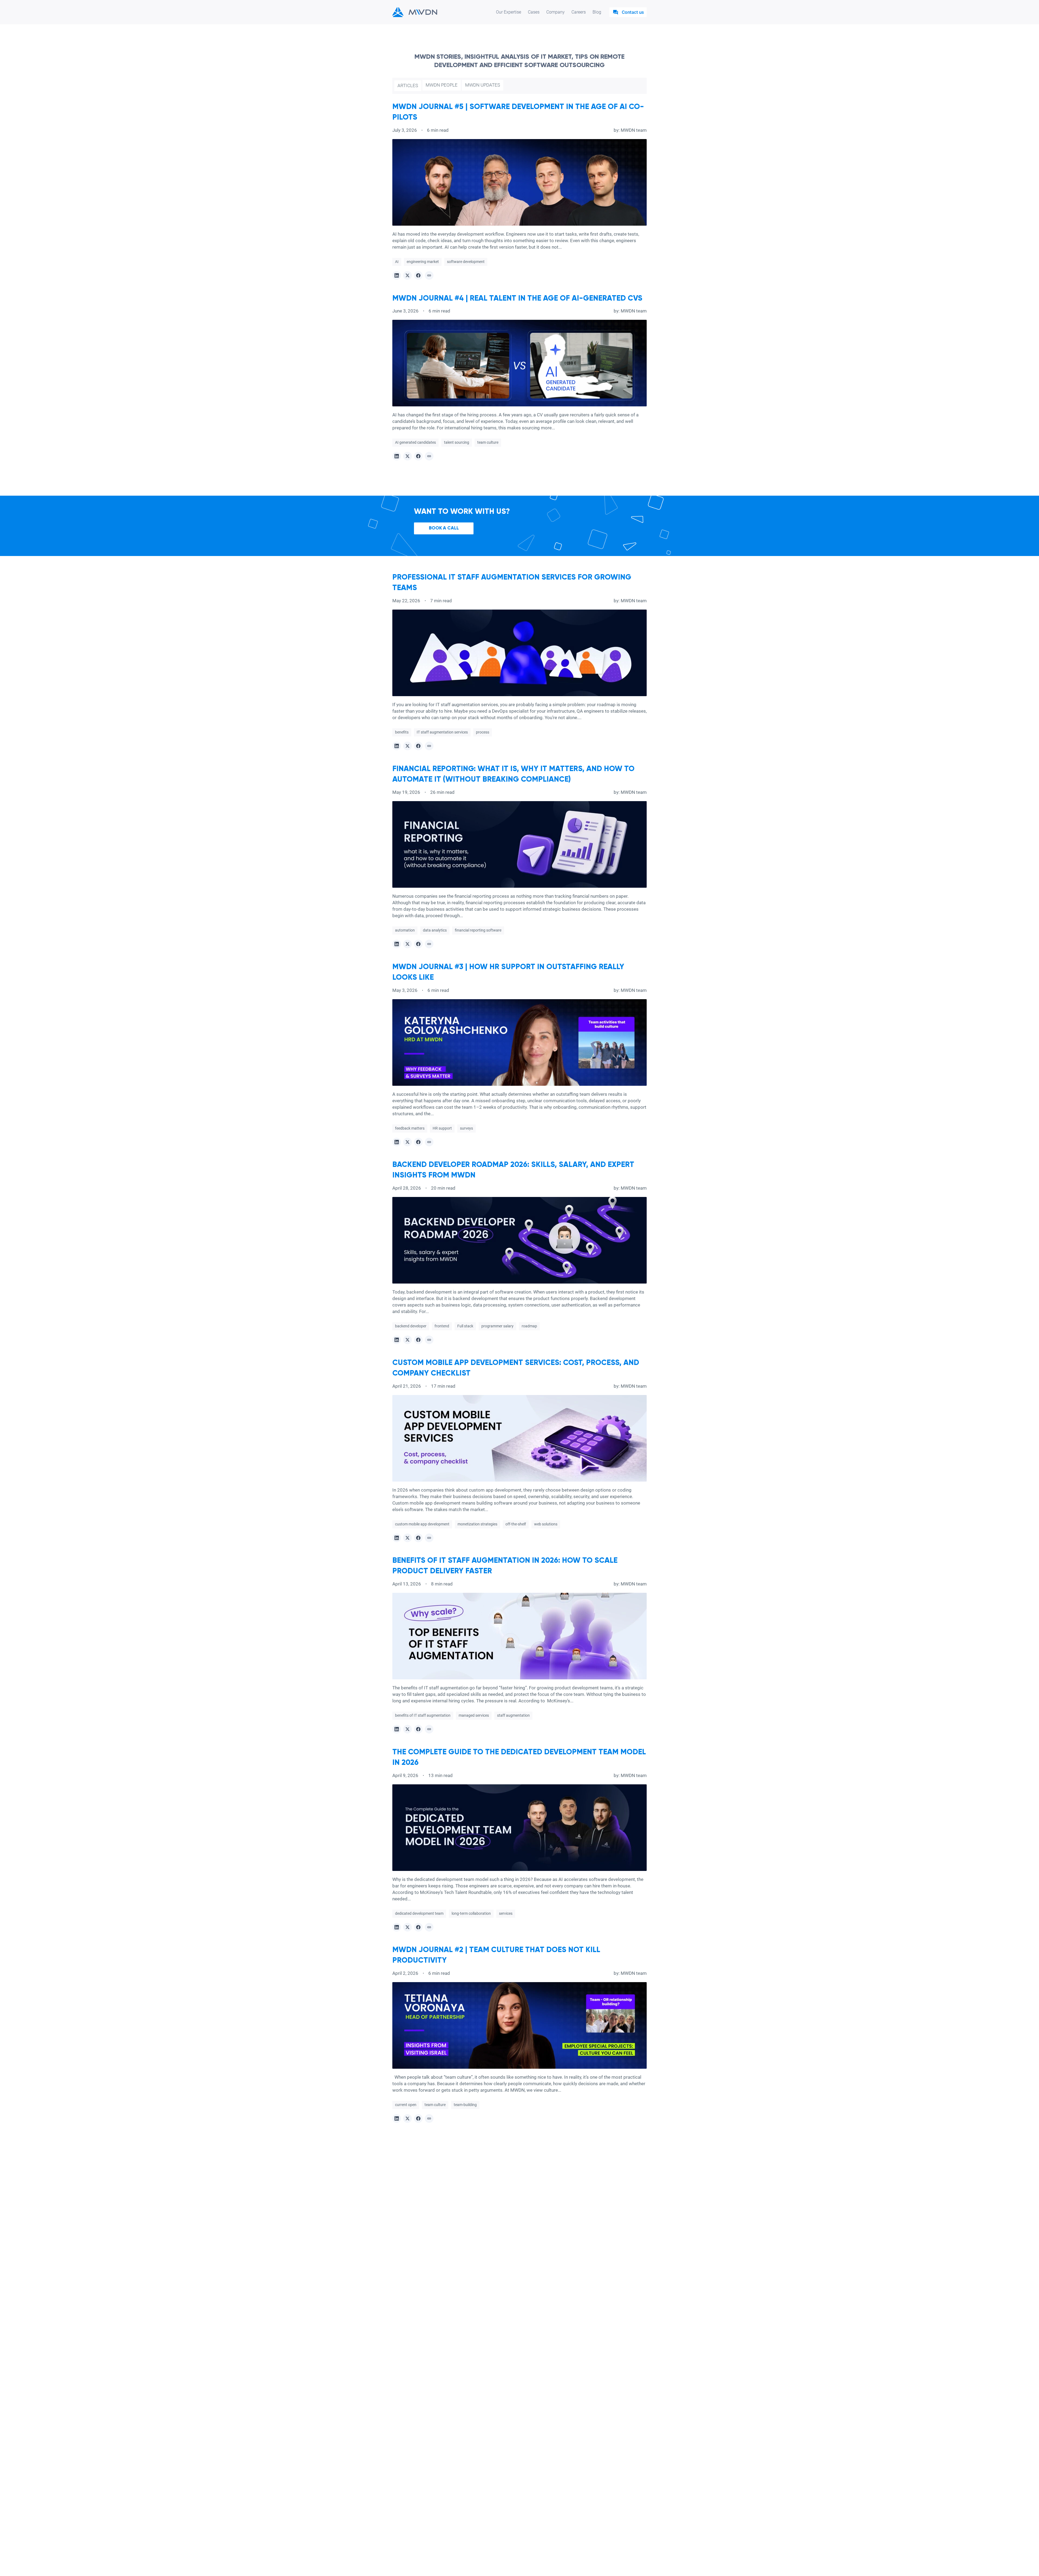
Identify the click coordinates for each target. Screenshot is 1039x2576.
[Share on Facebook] (418, 275)
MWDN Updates (483, 85)
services (506, 1913)
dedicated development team (419, 1913)
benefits (402, 732)
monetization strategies (477, 1524)
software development (466, 262)
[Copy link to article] (429, 275)
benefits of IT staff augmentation (423, 1715)
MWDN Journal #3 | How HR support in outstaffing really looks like (508, 972)
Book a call (444, 528)
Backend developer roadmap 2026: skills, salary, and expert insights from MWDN (513, 1170)
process (483, 732)
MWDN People (442, 85)
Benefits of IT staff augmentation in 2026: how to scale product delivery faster (505, 1566)
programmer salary (497, 1326)
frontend (442, 1326)
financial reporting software (478, 930)
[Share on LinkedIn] (397, 275)
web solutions (546, 1524)
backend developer (411, 1326)
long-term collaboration (471, 1913)
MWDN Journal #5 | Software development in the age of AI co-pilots (518, 112)
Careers (579, 12)
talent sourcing (457, 442)
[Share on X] (407, 275)
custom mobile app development (422, 1524)
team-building (465, 2105)
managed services (474, 1715)
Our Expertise (509, 12)
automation (405, 930)
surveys (466, 1128)
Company (555, 12)
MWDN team (634, 130)
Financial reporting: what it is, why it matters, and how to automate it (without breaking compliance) (513, 774)
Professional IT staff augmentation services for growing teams (512, 583)
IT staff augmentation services (442, 732)
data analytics (435, 930)
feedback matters (410, 1128)
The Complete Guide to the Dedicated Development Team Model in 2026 (519, 1757)
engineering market (423, 262)
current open (406, 2105)
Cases (534, 12)
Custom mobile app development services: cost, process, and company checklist (516, 1368)
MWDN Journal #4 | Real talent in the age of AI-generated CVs (517, 298)
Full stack (465, 1326)
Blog (597, 12)
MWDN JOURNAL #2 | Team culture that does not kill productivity (496, 1955)
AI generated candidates (415, 442)
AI (397, 262)
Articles (408, 85)
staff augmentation (513, 1715)
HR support (442, 1128)
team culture (488, 442)
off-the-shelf (516, 1524)
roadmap (529, 1326)
